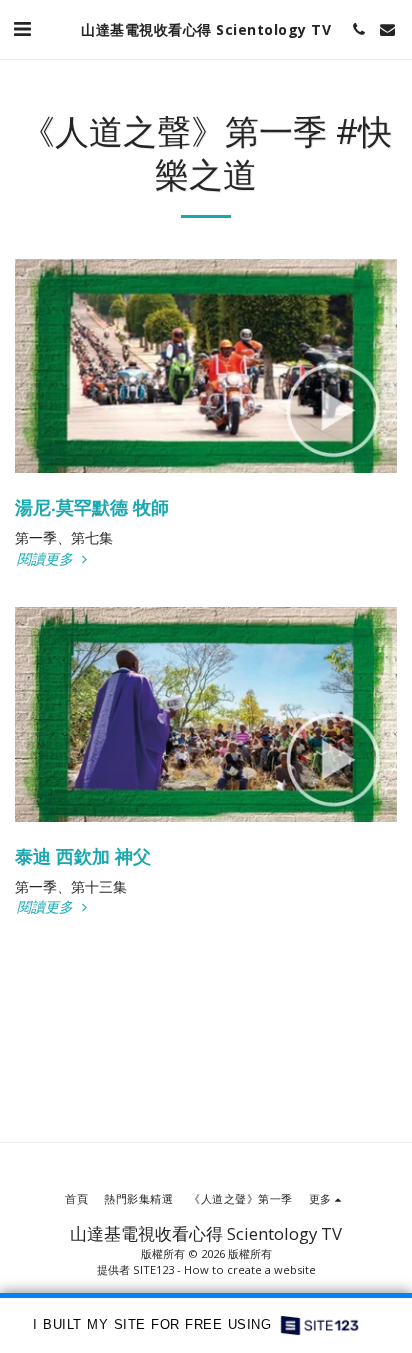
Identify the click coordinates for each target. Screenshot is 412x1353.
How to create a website (250, 1269)
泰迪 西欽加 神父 (83, 856)
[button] (22, 28)
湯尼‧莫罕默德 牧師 (92, 507)
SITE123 (153, 1269)
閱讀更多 (47, 559)
